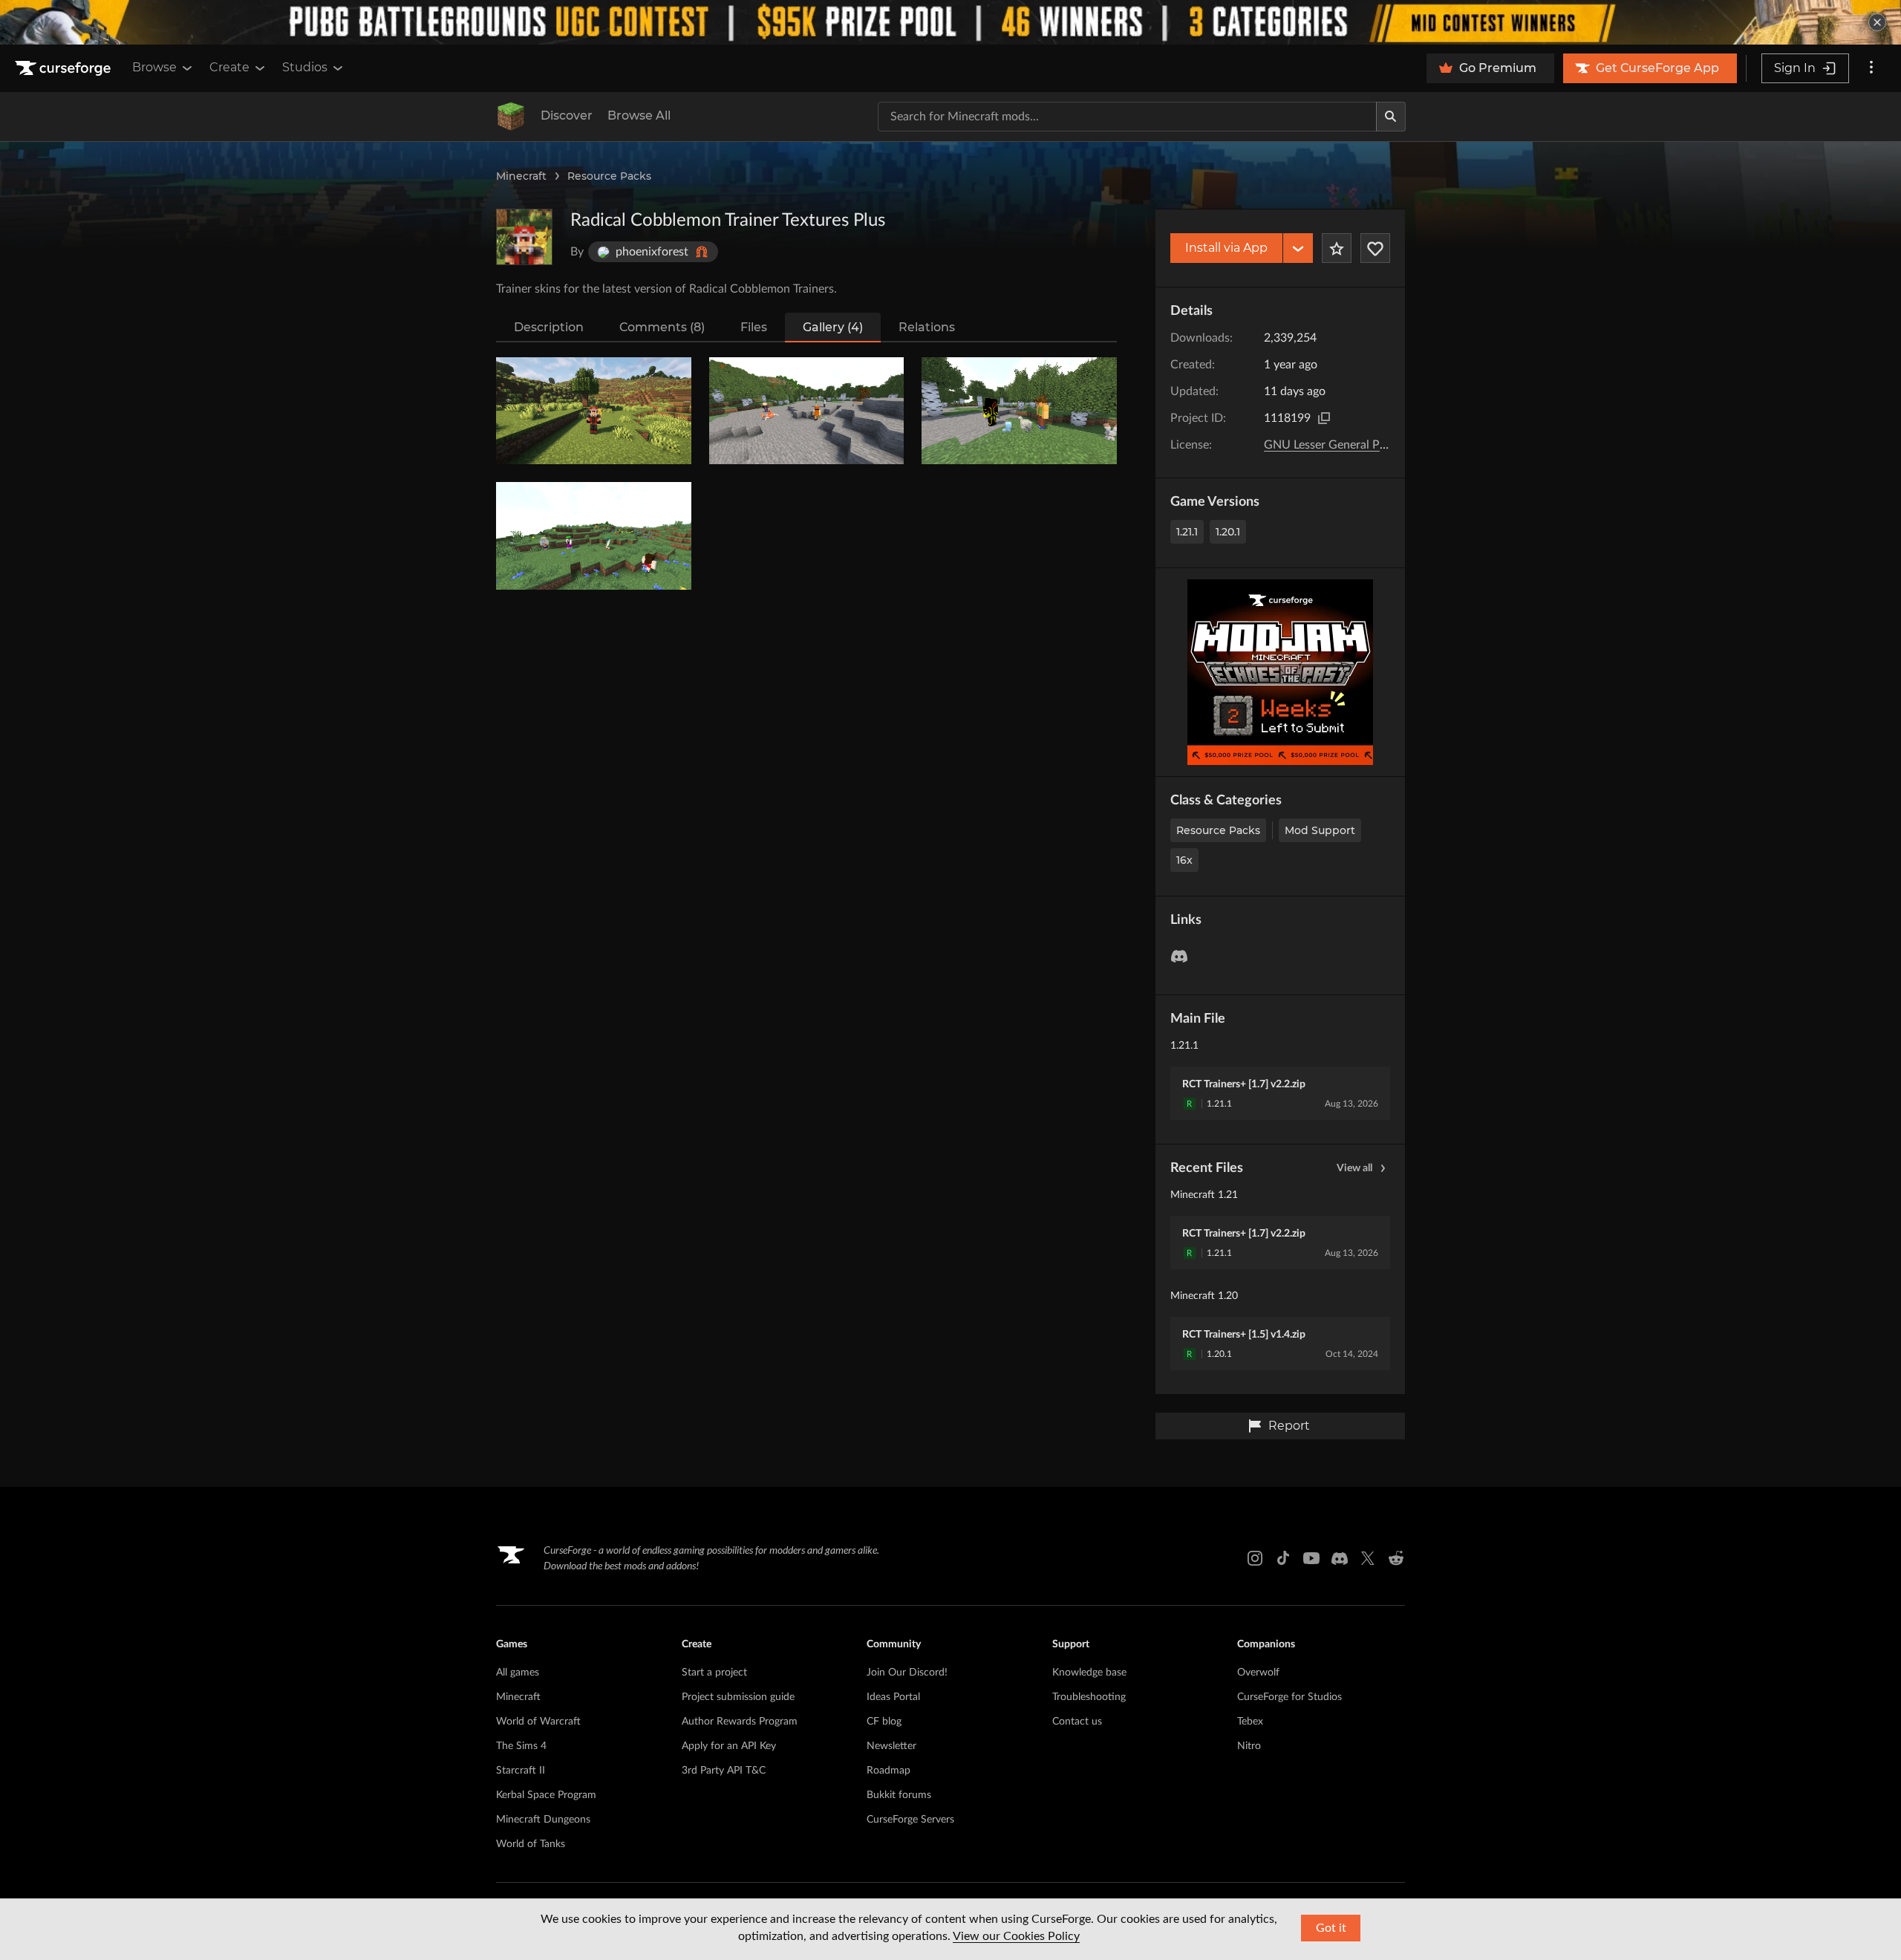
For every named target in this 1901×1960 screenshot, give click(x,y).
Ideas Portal (893, 1697)
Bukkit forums (899, 1795)
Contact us (1077, 1722)
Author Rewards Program (740, 1722)
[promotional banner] (950, 22)
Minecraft (521, 176)
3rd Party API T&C (724, 1771)
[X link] (1368, 1558)
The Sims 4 (521, 1746)
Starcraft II (521, 1771)
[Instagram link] (1255, 1558)
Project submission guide (738, 1697)
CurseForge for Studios (1289, 1697)
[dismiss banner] (1877, 22)
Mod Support (1320, 830)
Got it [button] (1331, 1928)
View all (1354, 1168)
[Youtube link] (1311, 1558)
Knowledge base (1089, 1673)
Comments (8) (662, 327)
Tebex (1250, 1722)
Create (229, 67)
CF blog (884, 1722)
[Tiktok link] (1283, 1558)
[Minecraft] (511, 117)
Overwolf (1258, 1673)
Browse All (639, 115)
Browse (154, 67)
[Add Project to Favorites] (1337, 248)
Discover (567, 115)
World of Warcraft (538, 1722)
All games (518, 1673)
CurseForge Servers (910, 1820)
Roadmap (888, 1771)
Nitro (1249, 1746)
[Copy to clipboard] (1324, 418)
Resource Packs (609, 176)
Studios (305, 67)
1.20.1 (1228, 532)
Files (754, 327)
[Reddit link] (1396, 1558)
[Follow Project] (1375, 248)
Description (549, 327)
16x (1184, 860)
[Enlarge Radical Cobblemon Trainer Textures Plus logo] (524, 237)
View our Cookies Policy (1016, 1936)
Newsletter (891, 1746)
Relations (927, 327)
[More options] (1871, 68)
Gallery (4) (833, 327)
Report (1289, 1426)
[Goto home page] (65, 68)
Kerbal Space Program (546, 1795)
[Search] (1391, 117)
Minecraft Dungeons (543, 1820)
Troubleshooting (1089, 1697)
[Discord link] (1340, 1558)
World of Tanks (531, 1844)
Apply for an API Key (729, 1746)
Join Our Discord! (907, 1673)
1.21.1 (1187, 532)
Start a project (714, 1673)
